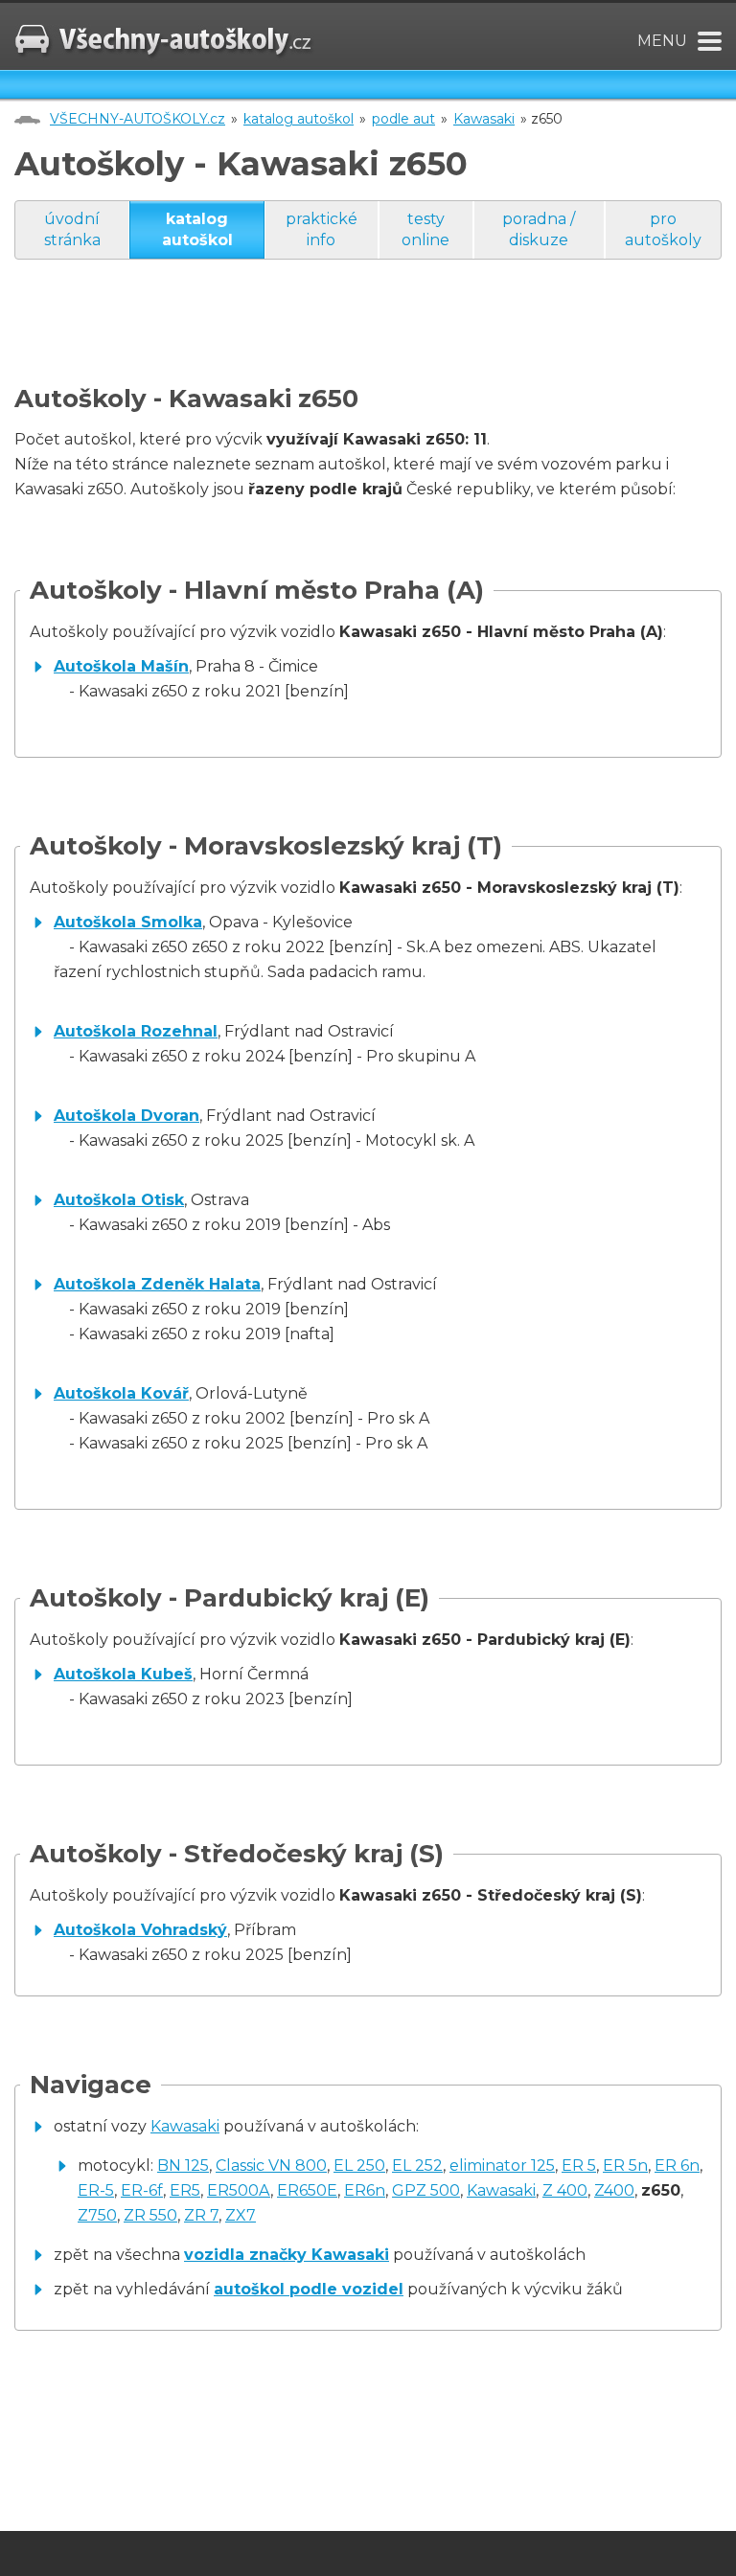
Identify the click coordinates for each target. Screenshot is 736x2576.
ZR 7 (201, 2215)
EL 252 (417, 2166)
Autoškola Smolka (128, 922)
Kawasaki (484, 119)
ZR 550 (150, 2215)
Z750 (97, 2215)
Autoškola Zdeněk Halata (157, 1284)
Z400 (614, 2190)
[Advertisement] (363, 341)
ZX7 (241, 2215)
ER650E (307, 2190)
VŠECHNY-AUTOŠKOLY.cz (138, 119)
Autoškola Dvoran (126, 1116)
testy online (425, 229)
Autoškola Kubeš (123, 1674)
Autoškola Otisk (119, 1200)
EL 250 (359, 2166)
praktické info (322, 229)
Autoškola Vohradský (140, 1930)
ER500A (239, 2190)
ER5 (185, 2190)
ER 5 (579, 2166)
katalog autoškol (299, 119)
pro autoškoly (663, 229)
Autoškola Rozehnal (136, 1031)
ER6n (365, 2190)
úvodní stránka (72, 229)
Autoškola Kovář (121, 1393)
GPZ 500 (426, 2190)
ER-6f (142, 2190)
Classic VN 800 (271, 2166)
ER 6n (677, 2166)
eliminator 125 (502, 2166)
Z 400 (565, 2190)
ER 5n (625, 2166)
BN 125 (183, 2166)
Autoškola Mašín (121, 666)
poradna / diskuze (539, 229)
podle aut (403, 119)
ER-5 (96, 2190)
